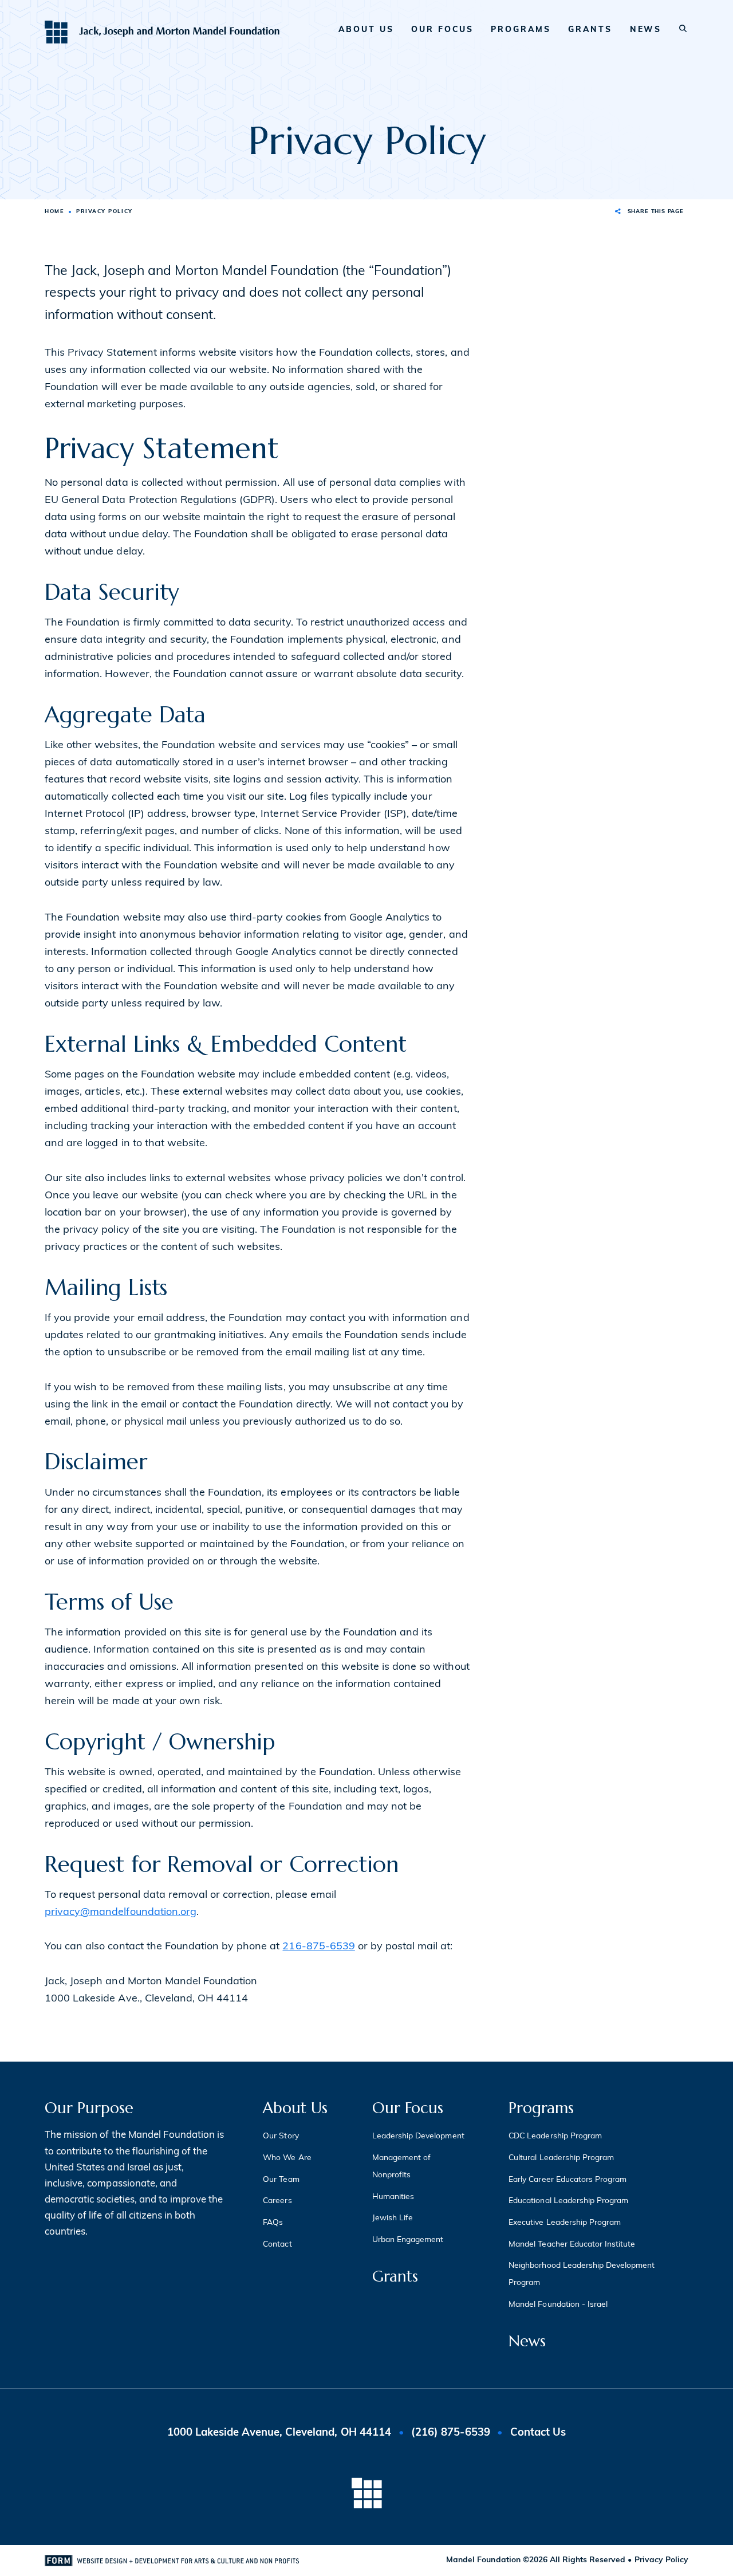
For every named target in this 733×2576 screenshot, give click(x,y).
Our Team (281, 2180)
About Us (366, 30)
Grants (590, 30)
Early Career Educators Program (568, 2180)
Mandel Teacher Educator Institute (572, 2245)
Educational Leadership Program (568, 2201)
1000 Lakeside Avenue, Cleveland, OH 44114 (281, 2433)
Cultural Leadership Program (561, 2158)
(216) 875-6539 (450, 2433)
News (646, 30)
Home (54, 212)
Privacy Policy (661, 2560)
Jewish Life (393, 2218)
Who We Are (287, 2158)
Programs (521, 30)
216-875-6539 (318, 1947)
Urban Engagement (408, 2240)
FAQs (273, 2223)
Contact (277, 2245)
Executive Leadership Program (565, 2223)
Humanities (393, 2197)
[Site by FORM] (172, 2561)
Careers (277, 2201)
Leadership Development (418, 2136)
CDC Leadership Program (555, 2136)
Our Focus (442, 30)
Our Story (281, 2136)
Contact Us (538, 2433)
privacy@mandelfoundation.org (121, 1913)
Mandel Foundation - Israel (558, 2305)
